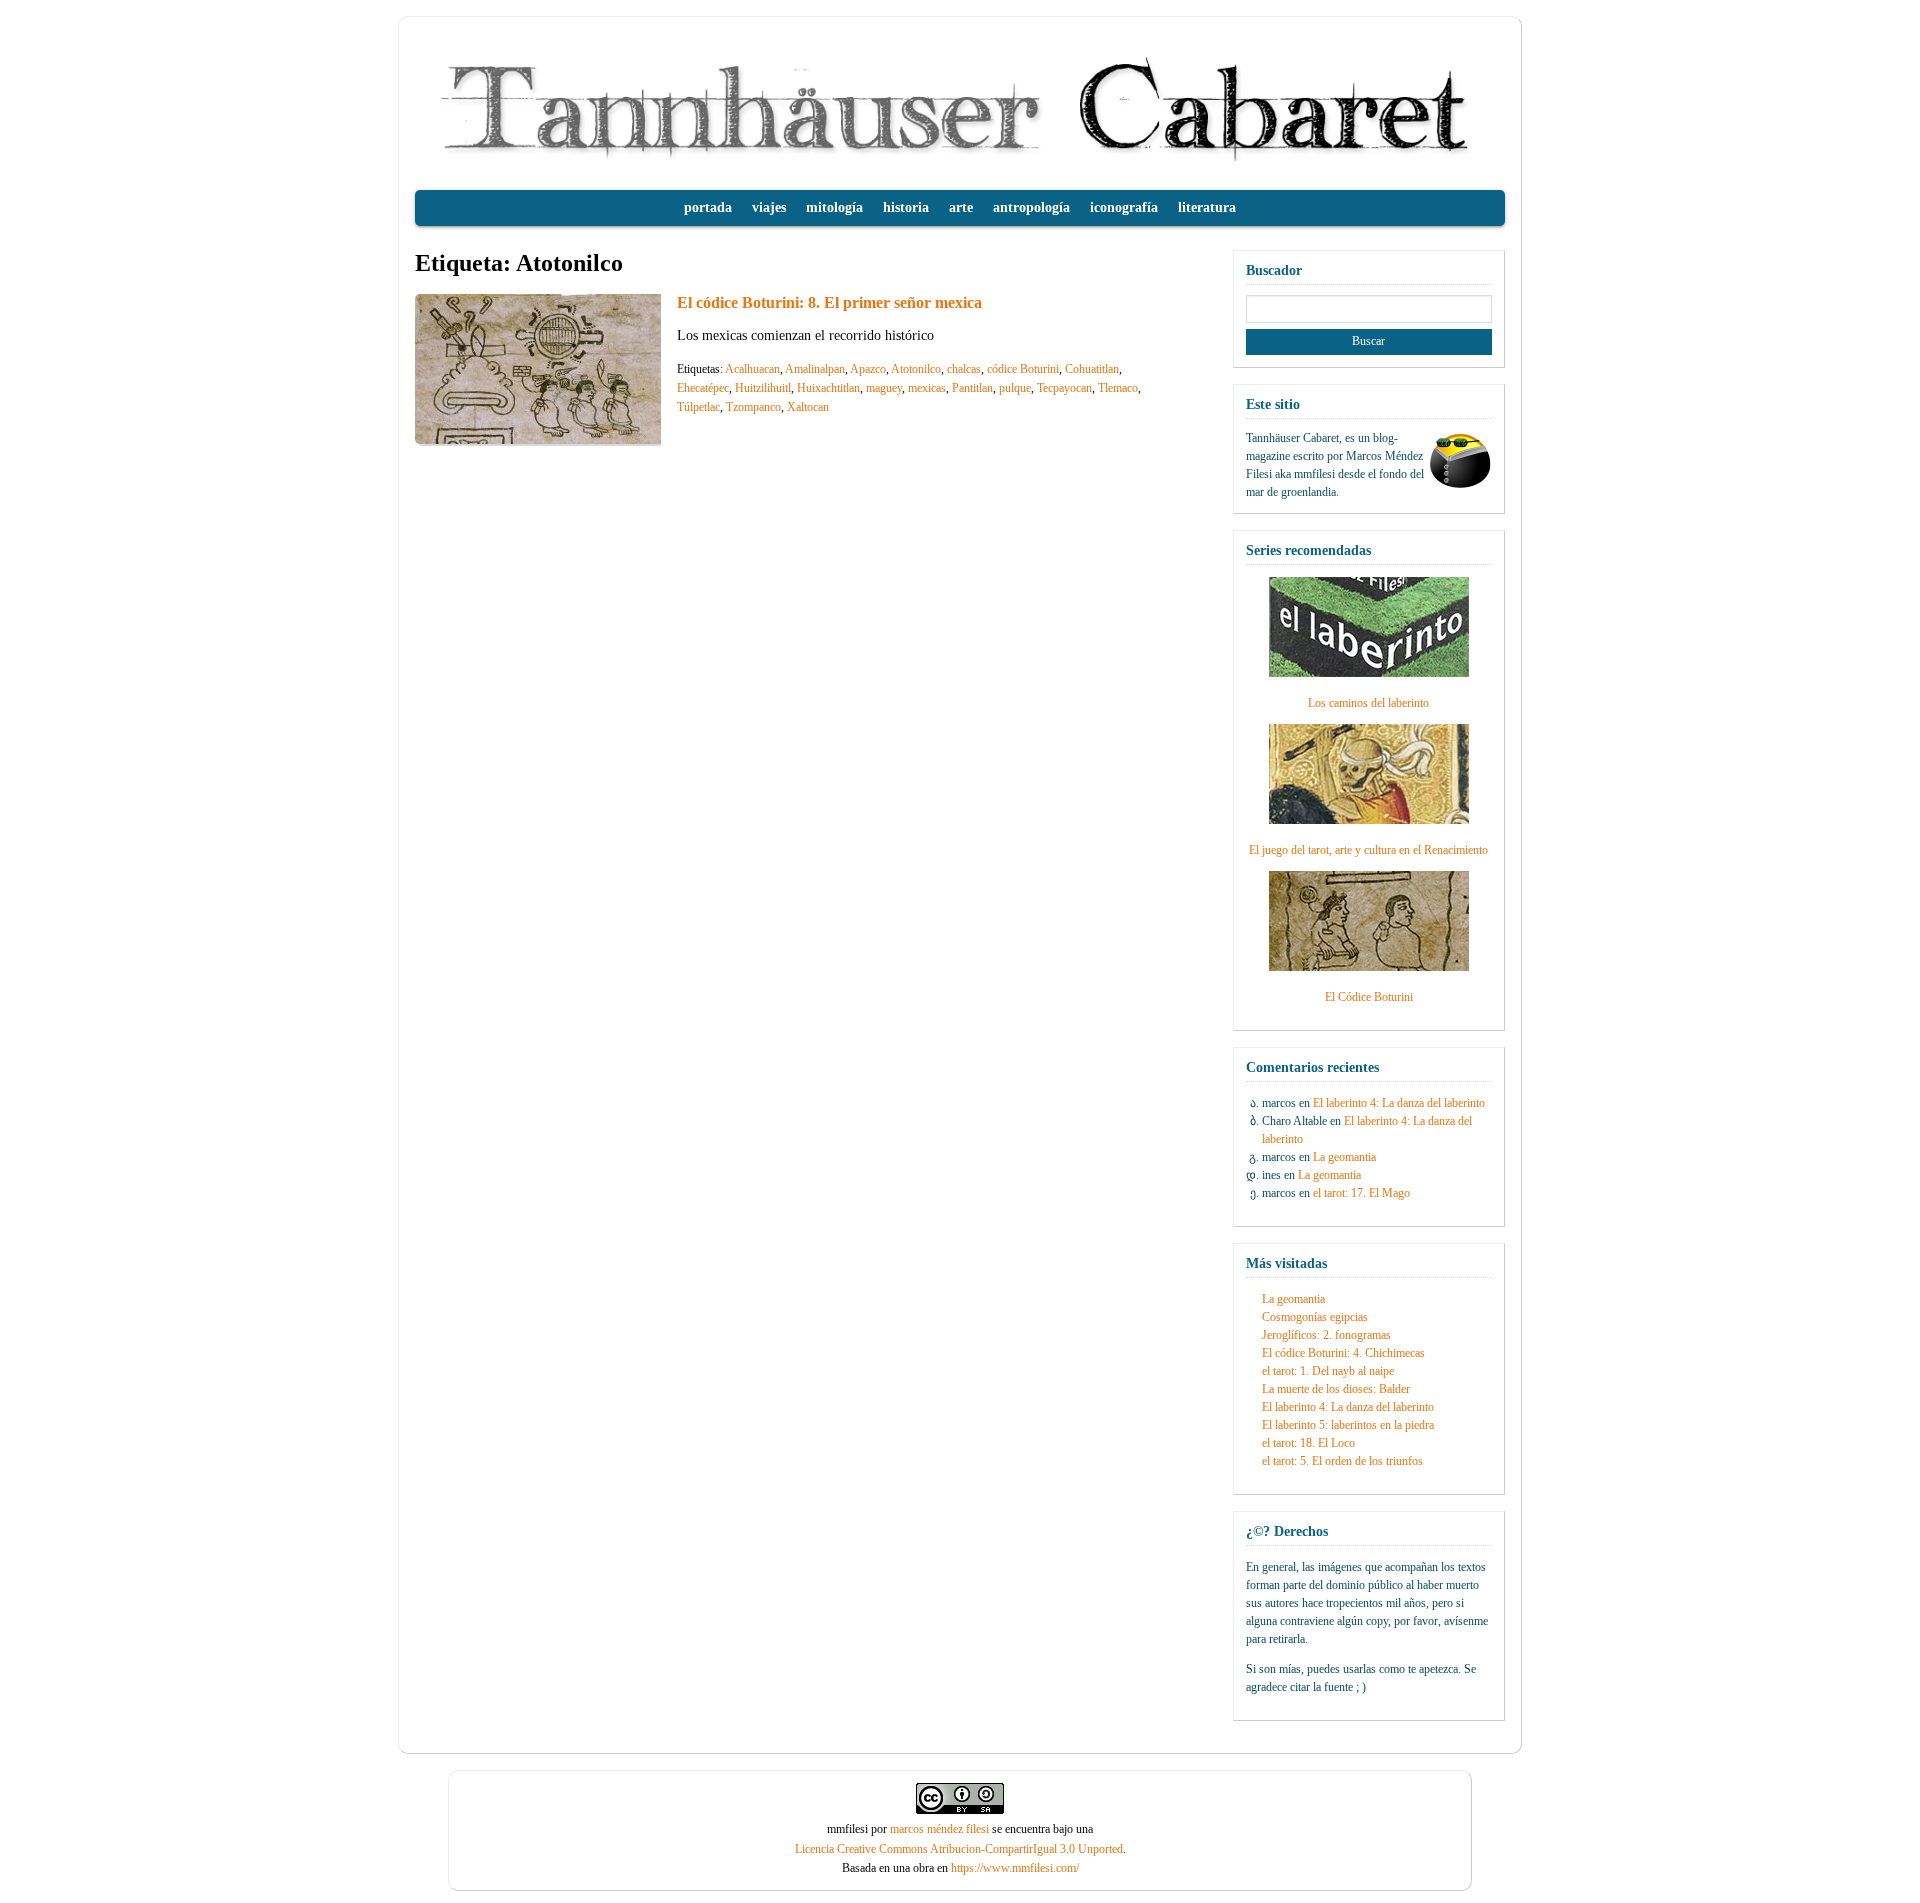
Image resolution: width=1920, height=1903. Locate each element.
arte (961, 207)
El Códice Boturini (1369, 997)
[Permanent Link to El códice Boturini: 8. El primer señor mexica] (565, 438)
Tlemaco (1118, 388)
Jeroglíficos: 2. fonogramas (1326, 1335)
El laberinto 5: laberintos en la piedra (1348, 1425)
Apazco (868, 369)
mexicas (927, 388)
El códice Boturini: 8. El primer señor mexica (829, 302)
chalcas (964, 369)
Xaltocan (808, 407)
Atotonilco (916, 369)
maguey (884, 388)
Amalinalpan (815, 369)
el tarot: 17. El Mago (1361, 1193)
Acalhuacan (752, 369)
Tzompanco (753, 407)
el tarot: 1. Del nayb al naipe (1328, 1371)
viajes (769, 207)
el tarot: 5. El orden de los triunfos (1342, 1461)
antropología (1031, 207)
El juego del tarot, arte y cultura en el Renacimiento (1368, 850)
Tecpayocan (1064, 388)
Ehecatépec (703, 388)
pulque (1015, 388)
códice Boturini (1023, 369)
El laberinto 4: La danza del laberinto (1399, 1103)
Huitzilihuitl (763, 388)
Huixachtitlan (828, 388)
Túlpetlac (698, 407)
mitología (834, 207)
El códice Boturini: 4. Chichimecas (1343, 1353)
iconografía (1124, 207)
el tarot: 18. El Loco (1308, 1443)
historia (906, 207)
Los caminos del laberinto (1368, 703)
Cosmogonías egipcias (1315, 1317)
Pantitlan (972, 388)
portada (708, 207)
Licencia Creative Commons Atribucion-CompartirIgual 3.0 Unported (959, 1849)
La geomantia (1344, 1157)
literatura (1207, 207)
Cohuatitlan (1092, 369)
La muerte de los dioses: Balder (1336, 1389)
